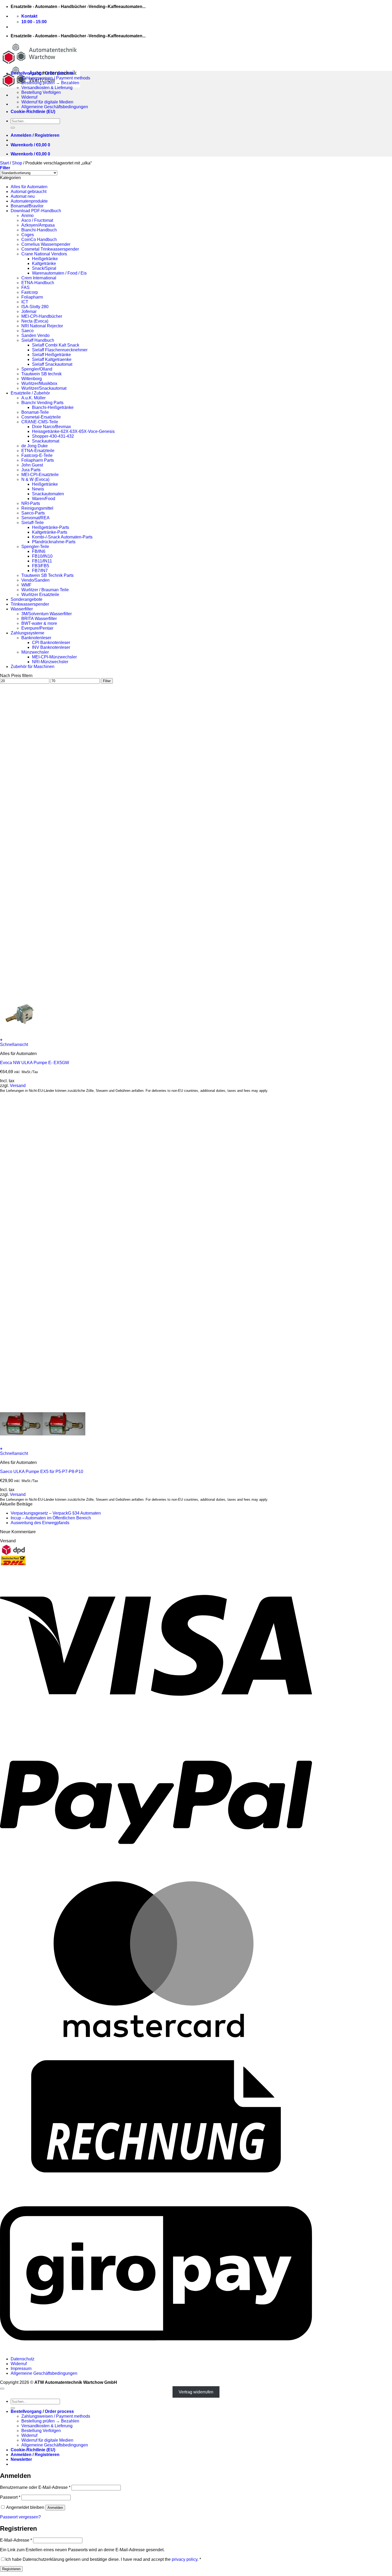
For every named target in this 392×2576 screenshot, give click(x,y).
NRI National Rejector (42, 326)
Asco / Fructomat (37, 220)
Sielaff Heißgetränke (51, 355)
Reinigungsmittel (37, 508)
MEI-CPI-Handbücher (42, 316)
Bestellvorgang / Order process (42, 73)
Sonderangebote (27, 599)
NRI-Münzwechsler (50, 662)
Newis (38, 489)
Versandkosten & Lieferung (47, 88)
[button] (35, 135)
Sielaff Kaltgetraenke (52, 359)
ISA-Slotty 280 (35, 307)
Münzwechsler (35, 652)
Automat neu (23, 196)
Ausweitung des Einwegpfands (40, 1523)
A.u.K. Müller (33, 398)
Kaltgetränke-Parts (50, 532)
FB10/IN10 (42, 556)
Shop (17, 163)
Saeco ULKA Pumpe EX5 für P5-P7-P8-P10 (42, 1472)
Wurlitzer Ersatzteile (40, 595)
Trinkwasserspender (30, 604)
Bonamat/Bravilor (27, 206)
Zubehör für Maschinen (33, 667)
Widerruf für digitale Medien (47, 102)
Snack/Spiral (44, 268)
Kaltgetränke (44, 263)
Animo (27, 216)
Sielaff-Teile (33, 523)
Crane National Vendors (44, 254)
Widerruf (29, 97)
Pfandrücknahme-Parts (54, 542)
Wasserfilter (22, 609)
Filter (107, 681)
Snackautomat (46, 441)
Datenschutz (23, 2359)
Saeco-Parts (33, 513)
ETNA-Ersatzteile (38, 451)
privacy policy (185, 2559)
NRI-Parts (31, 503)
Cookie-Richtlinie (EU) (33, 112)
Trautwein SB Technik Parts (47, 575)
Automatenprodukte (29, 201)
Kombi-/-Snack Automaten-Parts (62, 537)
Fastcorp (30, 292)
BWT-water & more (39, 623)
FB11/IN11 (42, 561)
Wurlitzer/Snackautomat (44, 388)
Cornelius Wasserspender (46, 244)
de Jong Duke (35, 446)
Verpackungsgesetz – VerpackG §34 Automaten (56, 1513)
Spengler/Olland (37, 369)
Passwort (10, 2497)
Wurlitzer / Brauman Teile (45, 590)
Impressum (21, 2368)
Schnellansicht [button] (14, 1045)
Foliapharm (32, 297)
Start (4, 163)
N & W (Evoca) (35, 479)
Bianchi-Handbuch (39, 230)
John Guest (32, 465)
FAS (25, 287)
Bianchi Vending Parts (42, 403)
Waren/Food (44, 499)
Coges (28, 235)
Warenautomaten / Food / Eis (59, 273)
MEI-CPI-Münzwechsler (54, 657)
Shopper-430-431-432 (53, 436)
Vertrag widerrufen (196, 2392)
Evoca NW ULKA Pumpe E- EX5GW (35, 1063)
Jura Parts (31, 470)
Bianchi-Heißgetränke (53, 407)
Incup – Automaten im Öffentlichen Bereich (51, 1518)
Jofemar (29, 311)
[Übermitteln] (13, 128)
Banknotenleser (36, 638)
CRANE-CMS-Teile (40, 422)
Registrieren (11, 2569)
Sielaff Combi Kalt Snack (56, 345)
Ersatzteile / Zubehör (30, 393)
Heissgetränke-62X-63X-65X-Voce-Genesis (73, 431)
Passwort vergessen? (20, 2517)
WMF (26, 585)
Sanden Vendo (35, 335)
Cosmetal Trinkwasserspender (50, 249)
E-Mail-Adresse (16, 2540)
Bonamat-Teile (35, 412)
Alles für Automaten (29, 187)
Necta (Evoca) (35, 321)
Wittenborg (32, 379)
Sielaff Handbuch (38, 340)
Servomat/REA (35, 518)
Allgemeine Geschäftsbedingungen (55, 107)
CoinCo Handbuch (39, 240)
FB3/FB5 (41, 566)
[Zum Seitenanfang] (2, 2389)
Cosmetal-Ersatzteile (41, 417)
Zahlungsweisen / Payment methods (56, 78)
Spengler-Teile (35, 547)
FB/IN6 (39, 551)
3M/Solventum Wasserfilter (47, 614)
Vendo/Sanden (35, 580)
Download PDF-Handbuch (36, 211)
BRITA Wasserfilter (39, 619)
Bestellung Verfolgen (41, 92)
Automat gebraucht (29, 192)
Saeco (27, 331)
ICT (25, 302)
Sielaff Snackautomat (52, 364)
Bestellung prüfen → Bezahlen (50, 83)
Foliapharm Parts (38, 460)
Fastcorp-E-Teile (37, 455)
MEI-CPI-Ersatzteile (40, 475)
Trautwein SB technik (41, 374)
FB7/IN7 (40, 571)
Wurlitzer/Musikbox (39, 383)
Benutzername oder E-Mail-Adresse (35, 2487)
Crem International (39, 278)
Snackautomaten (48, 494)
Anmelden (55, 2508)
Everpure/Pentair (37, 628)
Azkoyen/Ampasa (38, 225)
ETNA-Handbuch (38, 283)
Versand (18, 1086)
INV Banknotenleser (51, 647)
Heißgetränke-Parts (51, 527)
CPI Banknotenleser (51, 643)
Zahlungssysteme (27, 633)
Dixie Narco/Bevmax (51, 427)
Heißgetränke (45, 259)
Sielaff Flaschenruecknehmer (60, 350)
